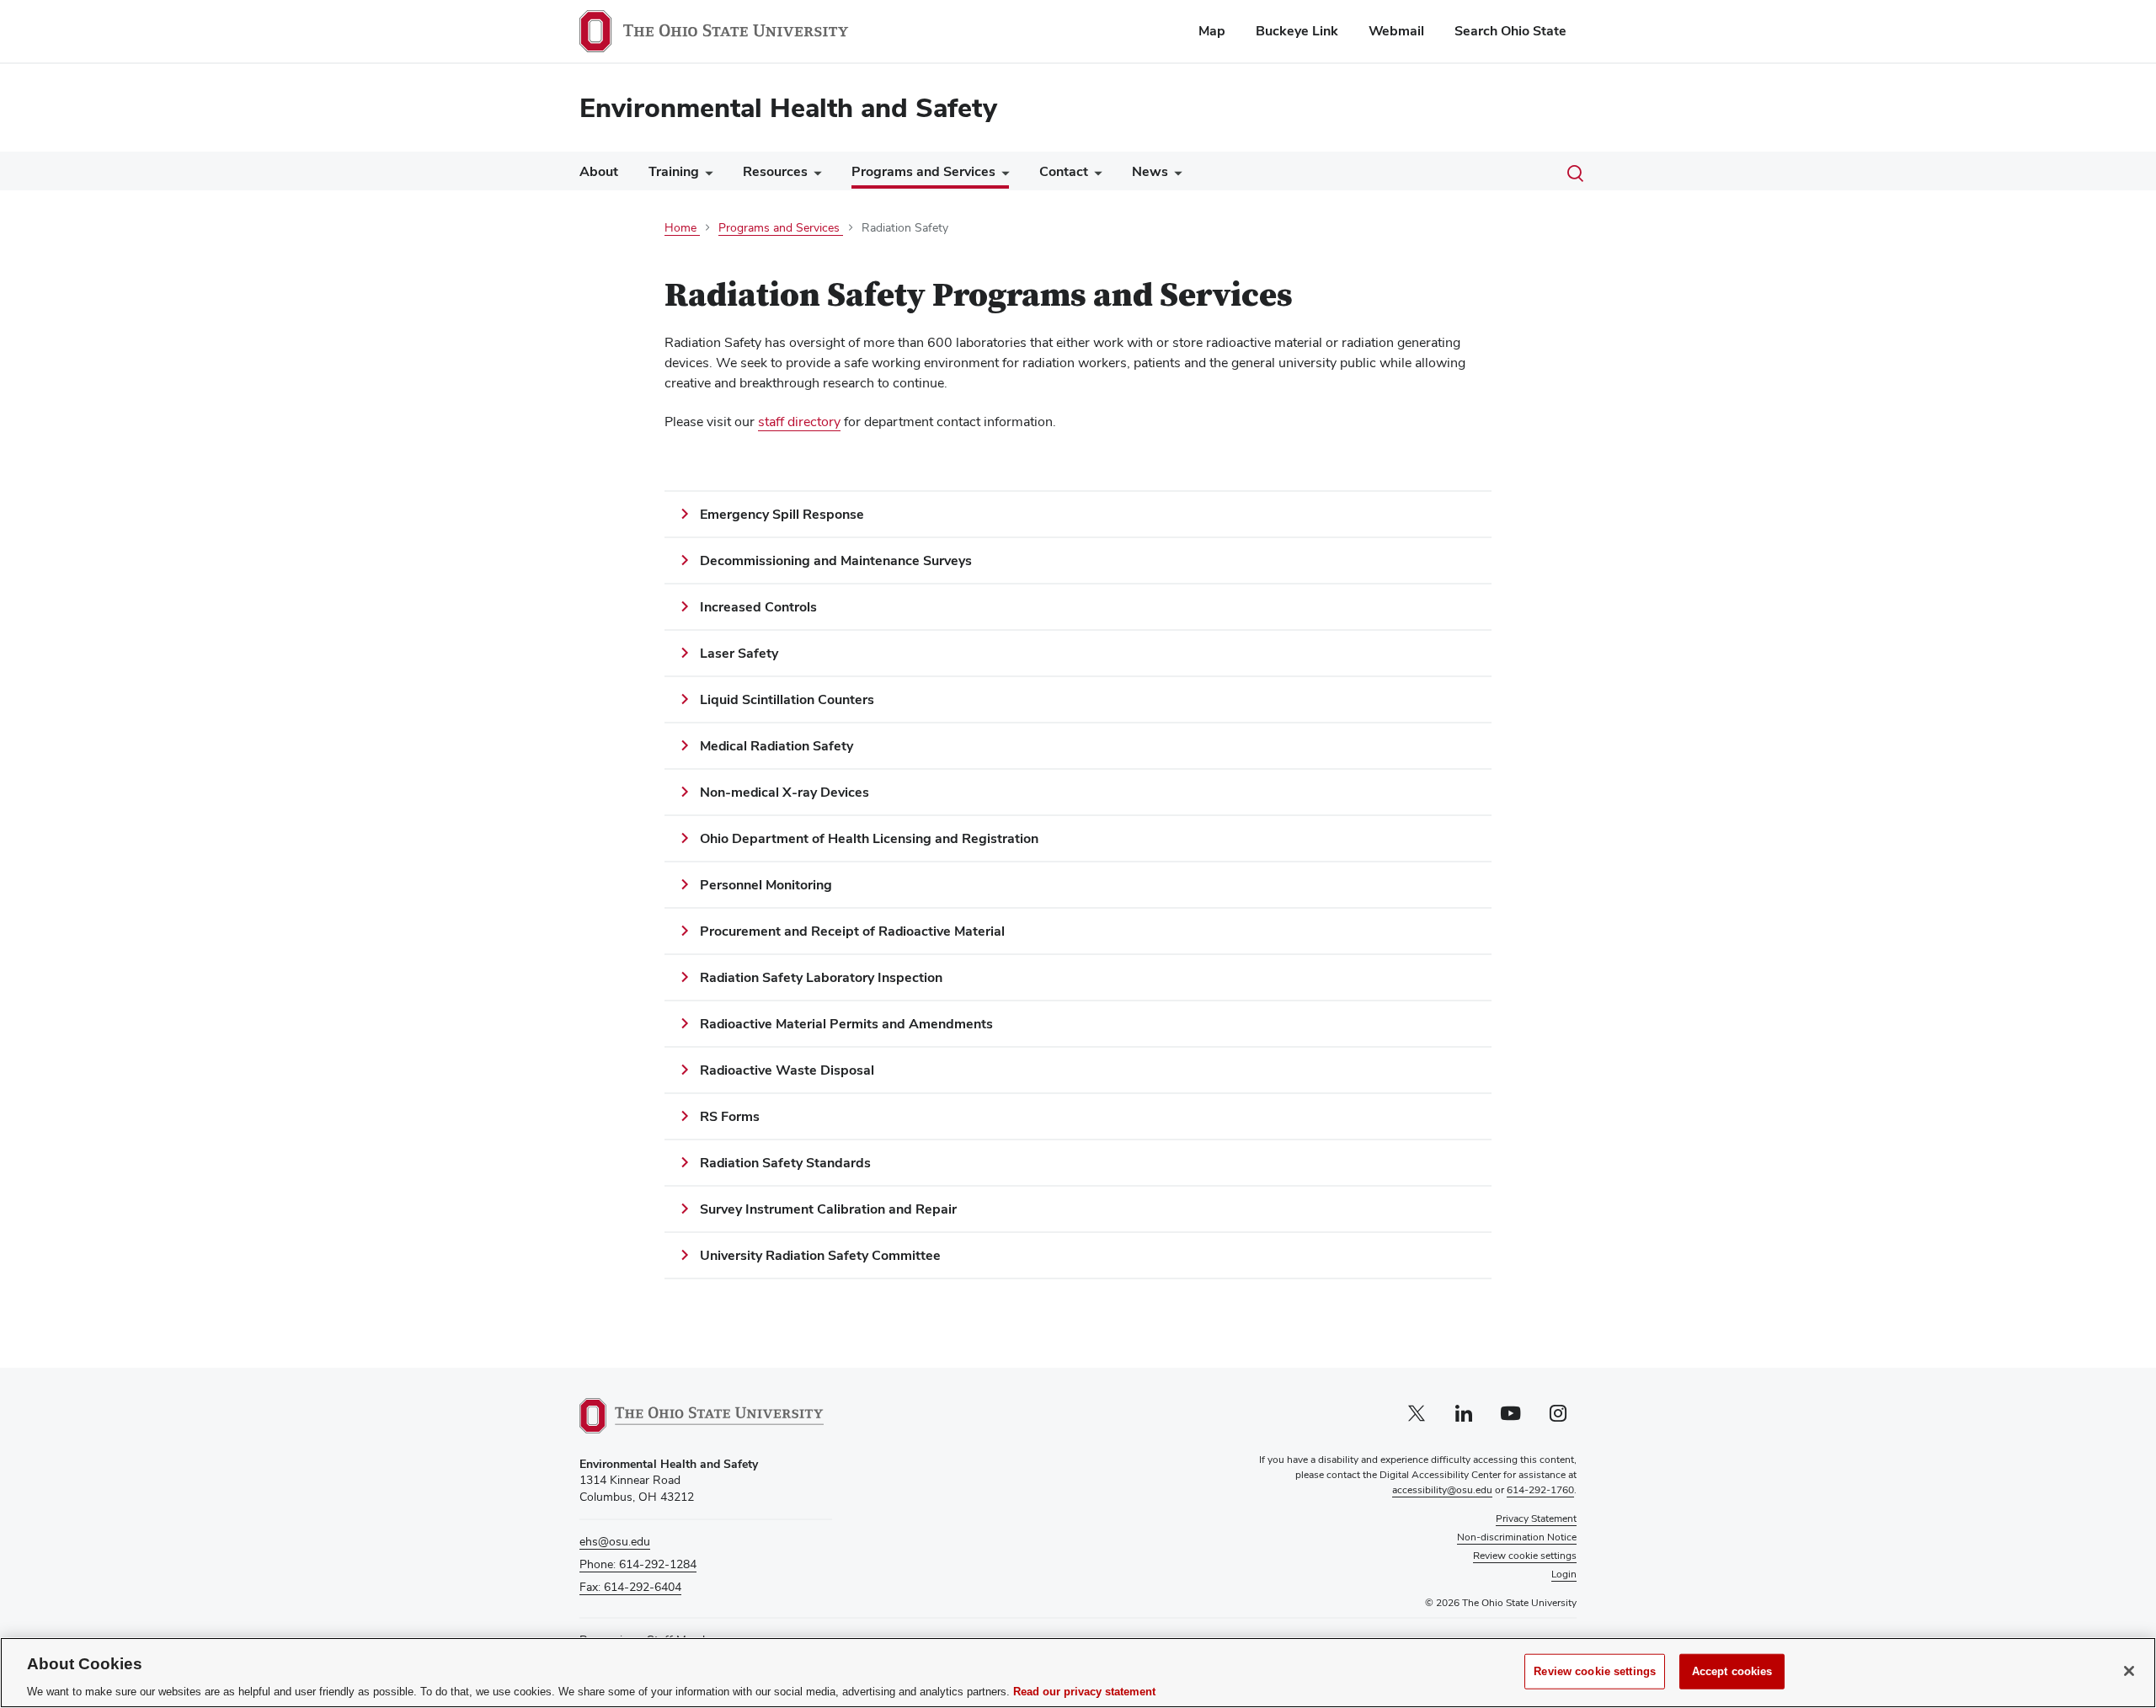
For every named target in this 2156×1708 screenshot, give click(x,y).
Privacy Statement (1536, 1519)
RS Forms (730, 1116)
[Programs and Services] (1002, 175)
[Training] (706, 176)
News (1150, 171)
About (599, 171)
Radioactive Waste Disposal (787, 1070)
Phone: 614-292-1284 (638, 1564)
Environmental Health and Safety (788, 107)
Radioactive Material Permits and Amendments (846, 1024)
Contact (1064, 171)
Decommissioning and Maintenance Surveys (836, 560)
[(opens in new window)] (702, 1416)
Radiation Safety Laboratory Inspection (821, 977)
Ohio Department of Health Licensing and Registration (869, 838)
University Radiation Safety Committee (820, 1255)
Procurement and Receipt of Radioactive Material (852, 931)
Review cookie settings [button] (1525, 1556)
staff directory (799, 422)
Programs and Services (923, 171)
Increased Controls (758, 607)
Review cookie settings (1595, 1671)
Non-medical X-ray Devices (784, 792)
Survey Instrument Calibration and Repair (828, 1209)
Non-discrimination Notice (1517, 1537)
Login (1564, 1574)
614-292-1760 (1540, 1490)
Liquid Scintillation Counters (787, 699)
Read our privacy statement (1084, 1691)
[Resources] (814, 176)
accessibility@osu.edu (1442, 1490)
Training (674, 171)
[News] (1175, 176)
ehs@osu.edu (615, 1541)
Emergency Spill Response (782, 514)
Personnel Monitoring (766, 885)
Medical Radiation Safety (776, 746)
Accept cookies (1732, 1671)
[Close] (2129, 1671)
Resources (775, 171)
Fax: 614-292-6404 (630, 1587)
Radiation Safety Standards (785, 1163)
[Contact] (1095, 176)
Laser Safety (739, 653)
